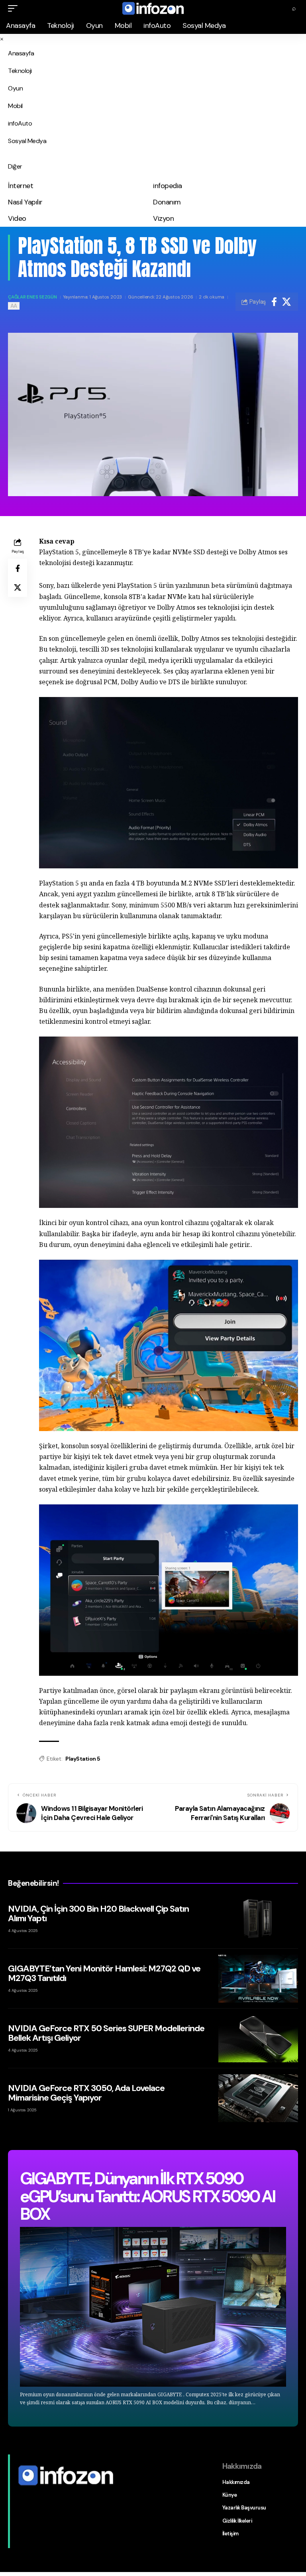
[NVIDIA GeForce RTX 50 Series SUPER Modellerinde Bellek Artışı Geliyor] (258, 2038)
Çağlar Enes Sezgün (32, 297)
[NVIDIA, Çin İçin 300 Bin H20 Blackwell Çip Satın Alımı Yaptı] (258, 1919)
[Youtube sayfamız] (35, 2494)
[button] (15, 8)
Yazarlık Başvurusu (244, 2508)
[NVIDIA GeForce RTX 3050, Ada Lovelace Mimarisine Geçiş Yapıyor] (258, 2098)
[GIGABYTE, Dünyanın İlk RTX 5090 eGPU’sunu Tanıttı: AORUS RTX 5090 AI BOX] (153, 2307)
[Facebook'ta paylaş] (274, 302)
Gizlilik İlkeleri (237, 2521)
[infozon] (153, 8)
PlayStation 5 (83, 1759)
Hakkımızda (236, 2482)
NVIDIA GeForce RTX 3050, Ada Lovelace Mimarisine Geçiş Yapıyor (86, 2093)
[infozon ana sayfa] (66, 2475)
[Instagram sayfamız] (28, 2494)
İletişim (230, 2534)
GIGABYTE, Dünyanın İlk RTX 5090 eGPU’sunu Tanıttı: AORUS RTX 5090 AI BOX (147, 2196)
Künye (230, 2495)
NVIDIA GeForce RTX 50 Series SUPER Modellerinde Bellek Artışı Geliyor (106, 2033)
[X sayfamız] (21, 2494)
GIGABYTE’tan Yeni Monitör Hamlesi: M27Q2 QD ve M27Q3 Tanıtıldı (104, 1973)
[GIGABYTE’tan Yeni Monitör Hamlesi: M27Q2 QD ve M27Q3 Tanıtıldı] (258, 1979)
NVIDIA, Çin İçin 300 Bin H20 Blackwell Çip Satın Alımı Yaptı (98, 1913)
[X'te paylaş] (286, 302)
